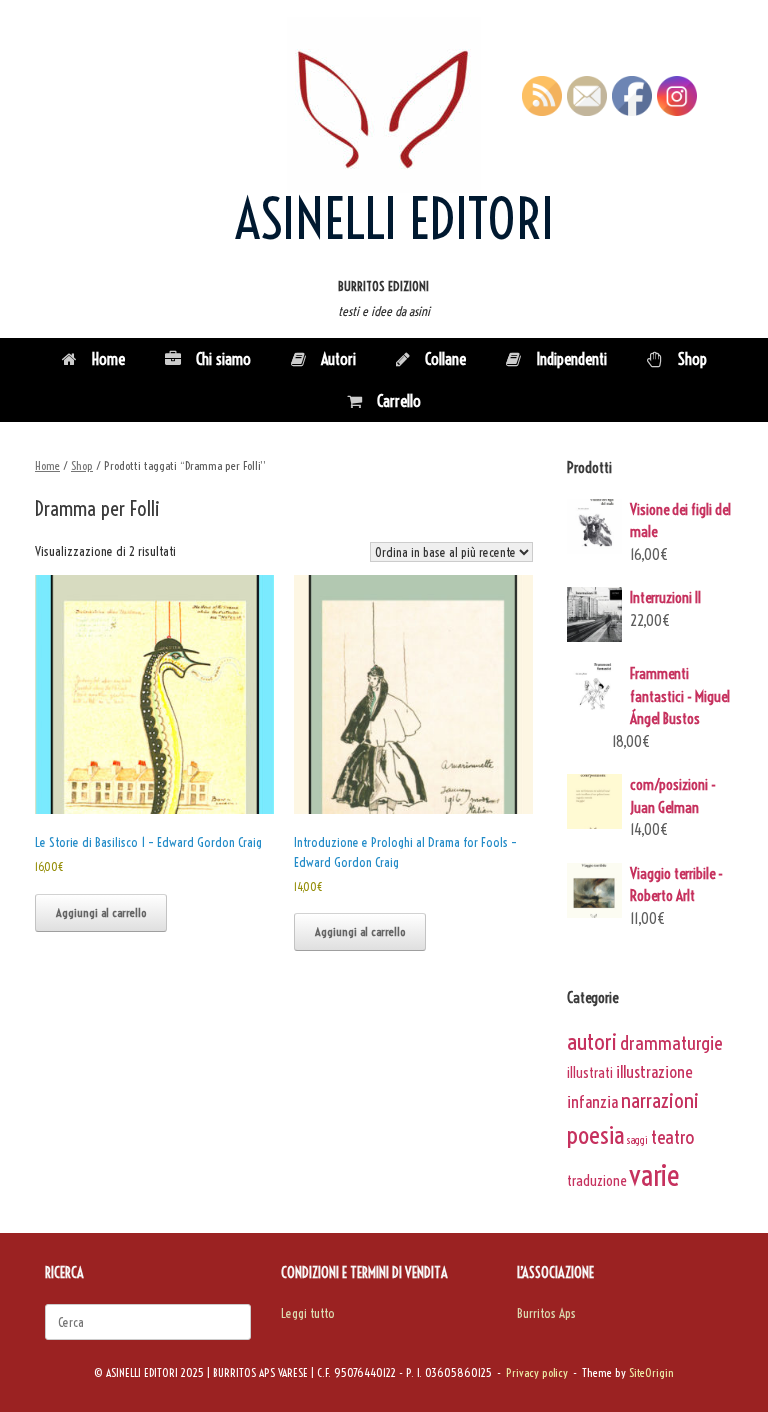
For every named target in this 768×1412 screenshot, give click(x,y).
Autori (338, 359)
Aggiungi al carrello (101, 912)
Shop (692, 359)
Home (108, 359)
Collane (445, 359)
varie (654, 1175)
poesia (595, 1134)
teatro (672, 1137)
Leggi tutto (308, 1313)
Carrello (399, 401)
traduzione (596, 1181)
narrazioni (660, 1100)
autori (592, 1042)
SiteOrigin (651, 1373)
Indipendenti (571, 359)
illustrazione (654, 1071)
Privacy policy (537, 1373)
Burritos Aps (546, 1313)
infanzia (592, 1101)
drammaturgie (671, 1043)
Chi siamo (223, 359)
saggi (637, 1140)
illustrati (590, 1073)
